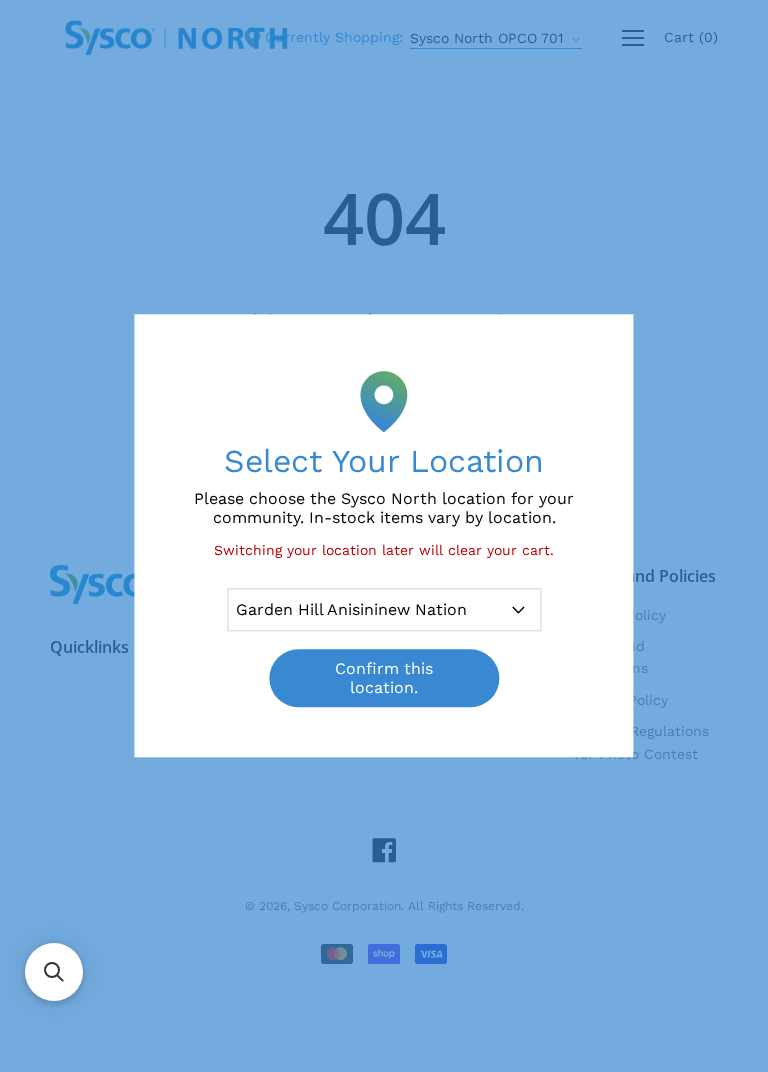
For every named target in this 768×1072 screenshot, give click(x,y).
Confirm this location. (384, 679)
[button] (54, 972)
